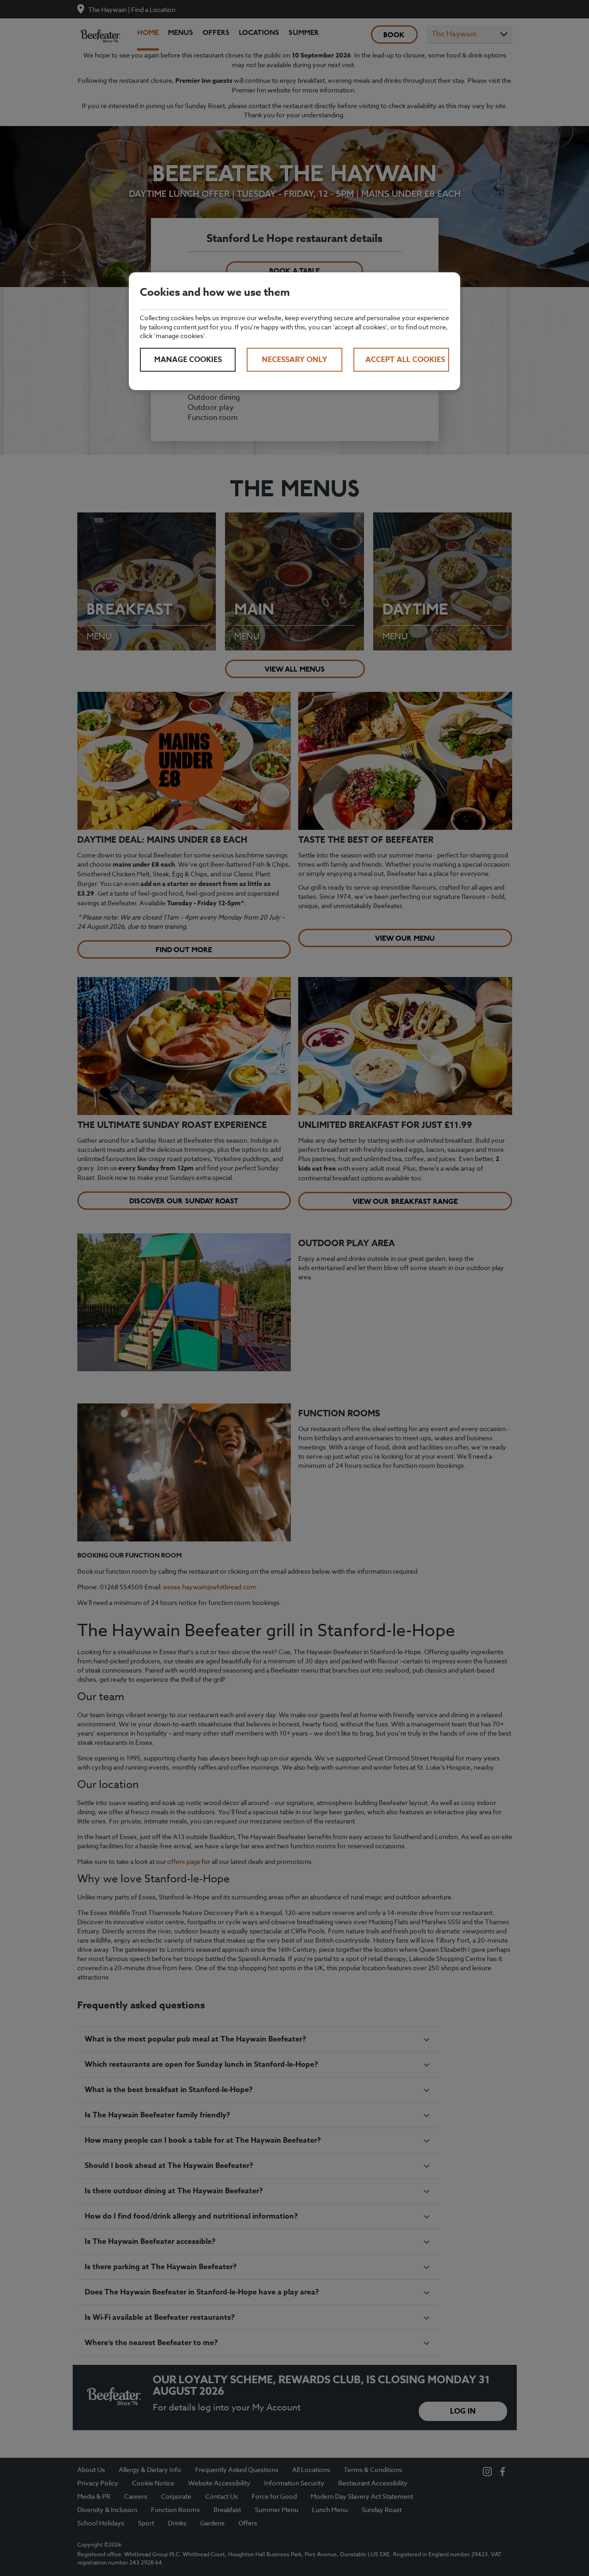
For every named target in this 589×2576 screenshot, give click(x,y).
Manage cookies (188, 360)
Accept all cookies (405, 360)
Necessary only (294, 360)
